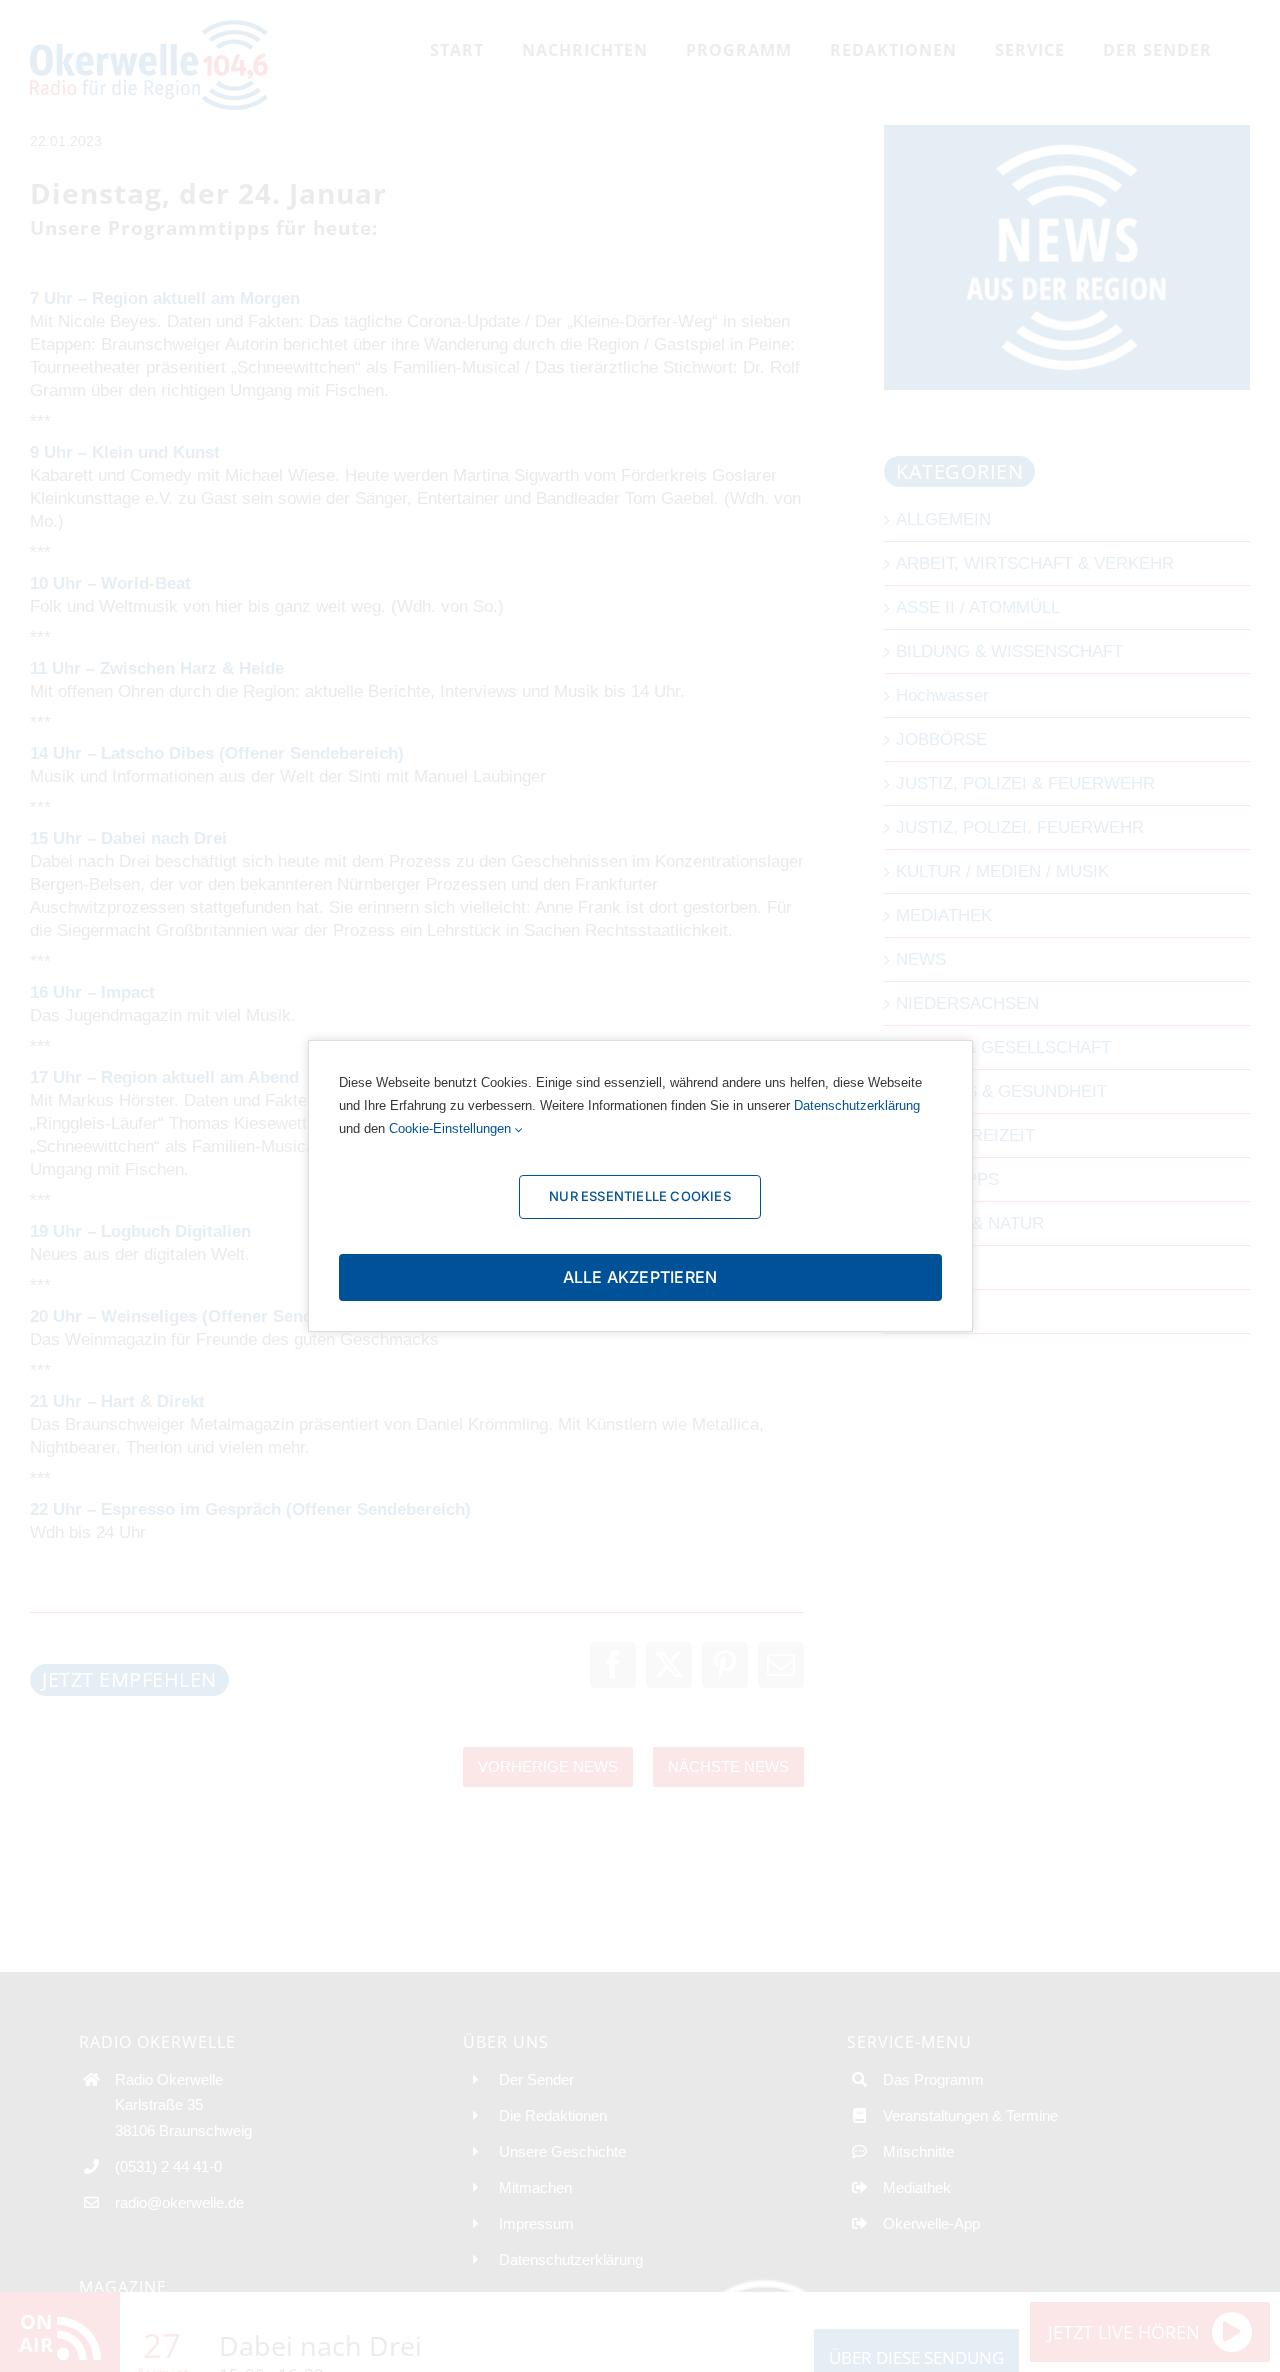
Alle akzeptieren (640, 1277)
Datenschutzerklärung (857, 1105)
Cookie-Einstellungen (452, 1128)
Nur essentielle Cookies (640, 1196)
